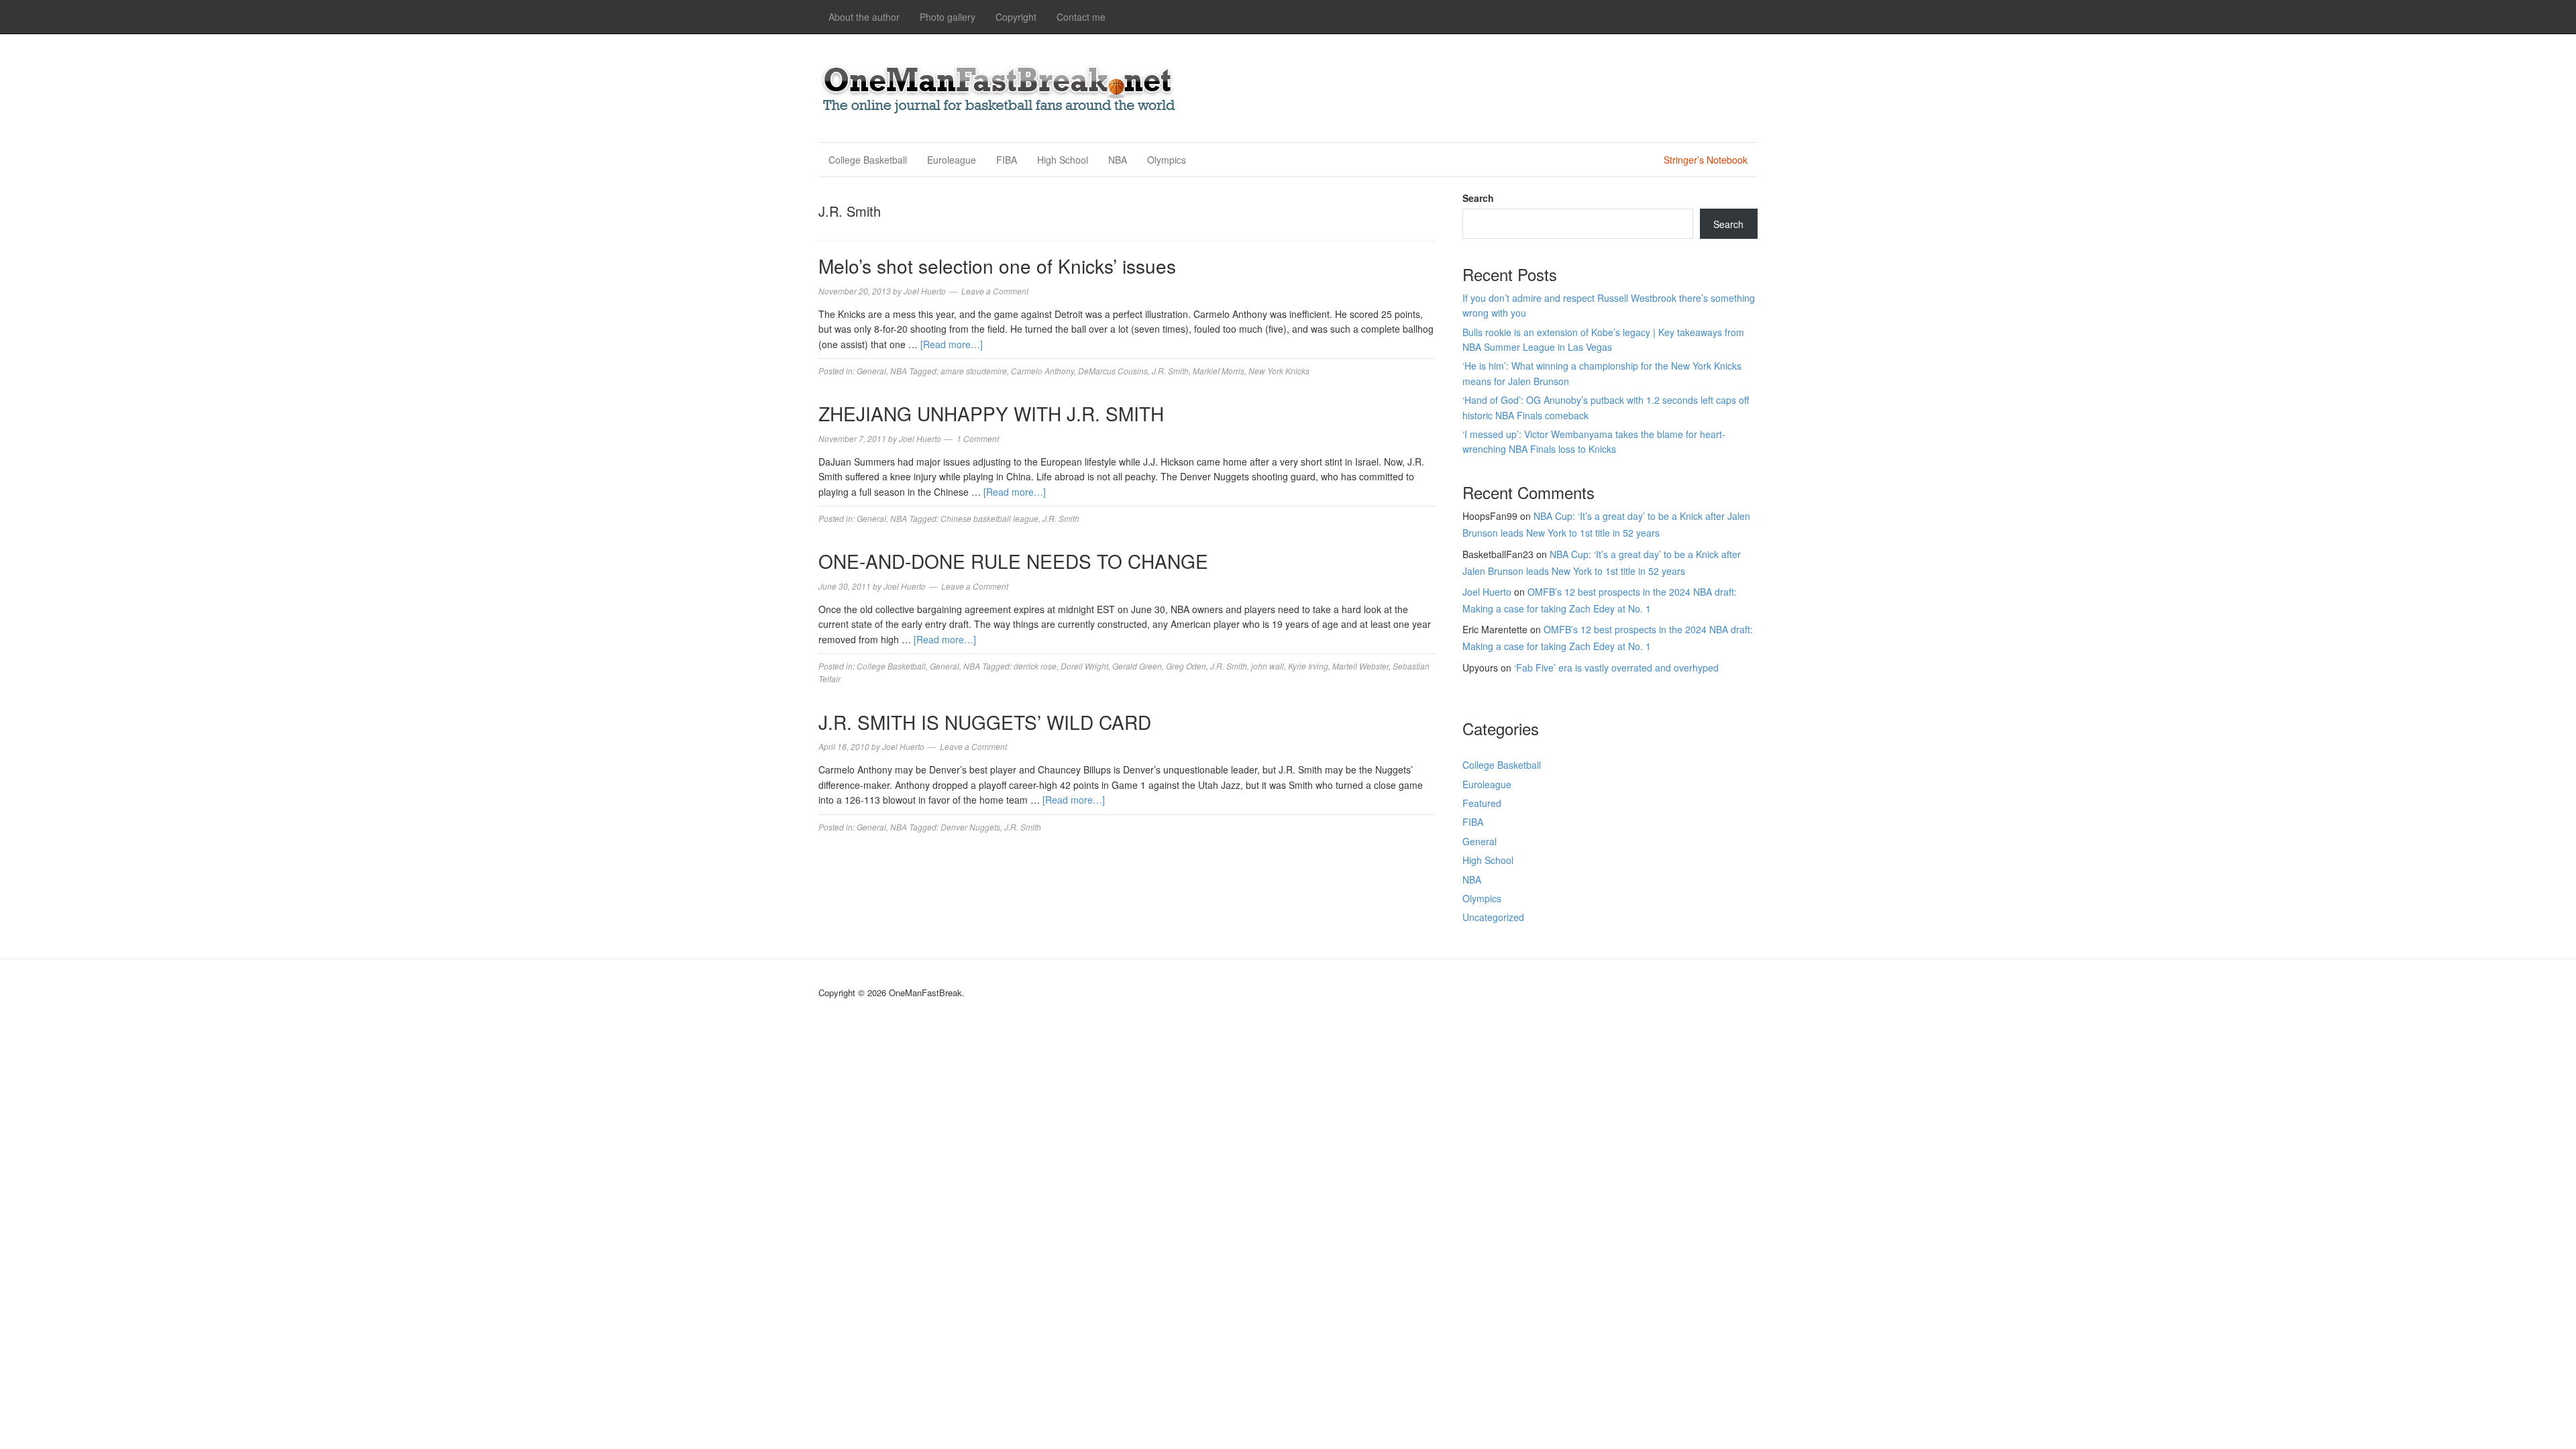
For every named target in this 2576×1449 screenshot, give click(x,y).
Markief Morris (1219, 371)
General (871, 371)
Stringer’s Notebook (1706, 160)
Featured (1482, 803)
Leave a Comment (995, 291)
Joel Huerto (1487, 592)
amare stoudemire (974, 371)
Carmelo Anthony (1042, 371)
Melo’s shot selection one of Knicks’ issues (997, 266)
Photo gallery (948, 17)
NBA (1118, 160)
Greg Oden (1186, 666)
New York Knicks (1279, 371)
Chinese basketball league (989, 518)
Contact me (1081, 17)
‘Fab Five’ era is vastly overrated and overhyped (1616, 667)
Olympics (1167, 160)
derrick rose (1035, 666)
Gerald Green (1137, 666)
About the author (864, 17)
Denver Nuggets (970, 827)
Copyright (1016, 17)
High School (1063, 160)
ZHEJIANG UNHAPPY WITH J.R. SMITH (991, 413)
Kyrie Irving (1308, 666)
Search (1478, 198)
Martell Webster (1360, 666)
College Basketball (868, 160)
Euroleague (952, 160)
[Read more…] (952, 344)
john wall (1268, 666)
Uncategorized (1493, 917)
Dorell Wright (1084, 666)
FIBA (1007, 160)
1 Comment (978, 438)
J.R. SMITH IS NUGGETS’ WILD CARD (985, 722)
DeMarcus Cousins (1113, 371)
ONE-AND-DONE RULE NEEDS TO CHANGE (1013, 561)
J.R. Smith (1170, 371)
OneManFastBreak (1000, 86)
